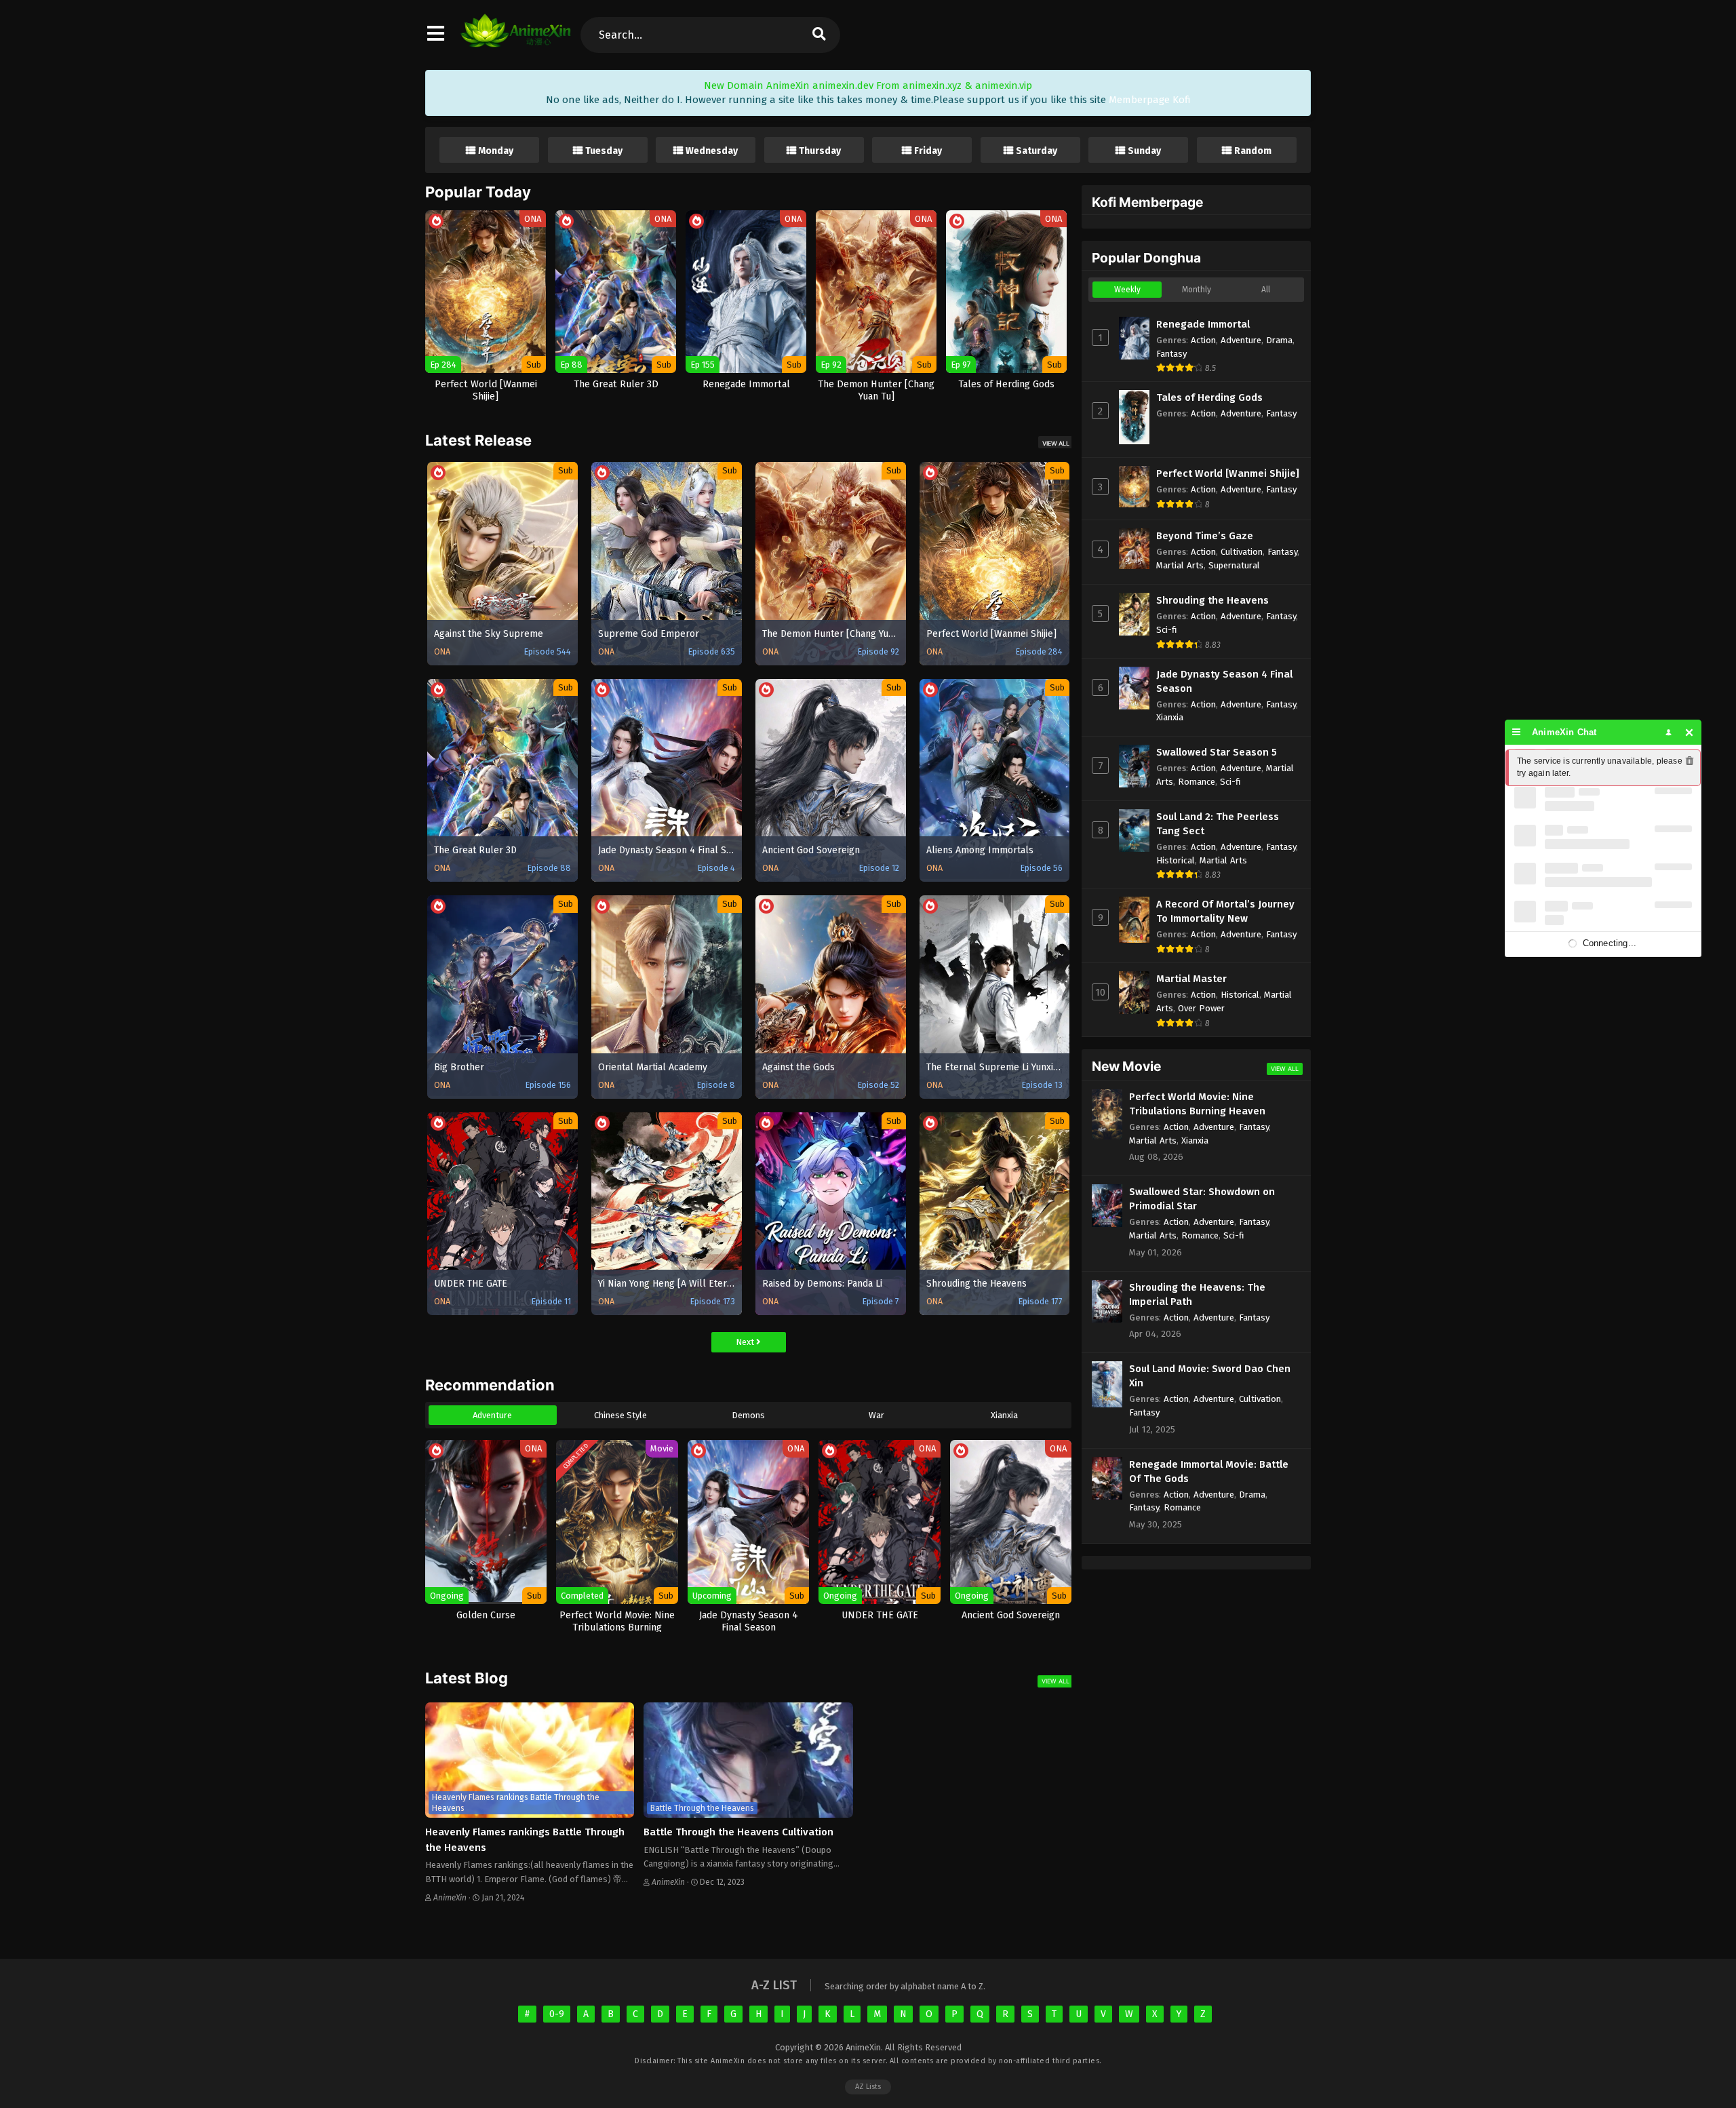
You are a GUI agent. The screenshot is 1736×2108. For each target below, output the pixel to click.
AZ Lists (868, 2087)
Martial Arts (1180, 565)
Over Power (1201, 1008)
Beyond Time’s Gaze (1205, 536)
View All (1056, 443)
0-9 (557, 2014)
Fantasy (1171, 354)
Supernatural (1234, 565)
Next (746, 1342)
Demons (748, 1415)
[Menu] (1517, 732)
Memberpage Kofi (1150, 100)
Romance (1197, 782)
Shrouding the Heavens (1212, 600)
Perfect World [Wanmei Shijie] (1228, 473)
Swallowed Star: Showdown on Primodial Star (1202, 1199)
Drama (1279, 340)
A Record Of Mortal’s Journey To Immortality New (1225, 911)
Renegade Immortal (1203, 324)
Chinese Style (620, 1415)
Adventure (492, 1415)
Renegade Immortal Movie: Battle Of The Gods (1209, 1471)
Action (1203, 340)
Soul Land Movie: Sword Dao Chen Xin (1210, 1376)
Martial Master (1191, 979)
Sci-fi (1167, 630)
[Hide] (1690, 732)
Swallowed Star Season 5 (1217, 752)
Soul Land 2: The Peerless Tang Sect (1218, 824)
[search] (818, 35)
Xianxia (1004, 1415)
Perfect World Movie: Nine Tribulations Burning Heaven (1197, 1104)
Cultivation (1242, 552)
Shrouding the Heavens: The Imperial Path (1197, 1294)
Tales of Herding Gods (1209, 397)
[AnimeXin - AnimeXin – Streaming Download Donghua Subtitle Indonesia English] (516, 41)
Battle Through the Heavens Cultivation (738, 1832)
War (876, 1415)
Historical (1176, 860)
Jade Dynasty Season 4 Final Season (1224, 681)
